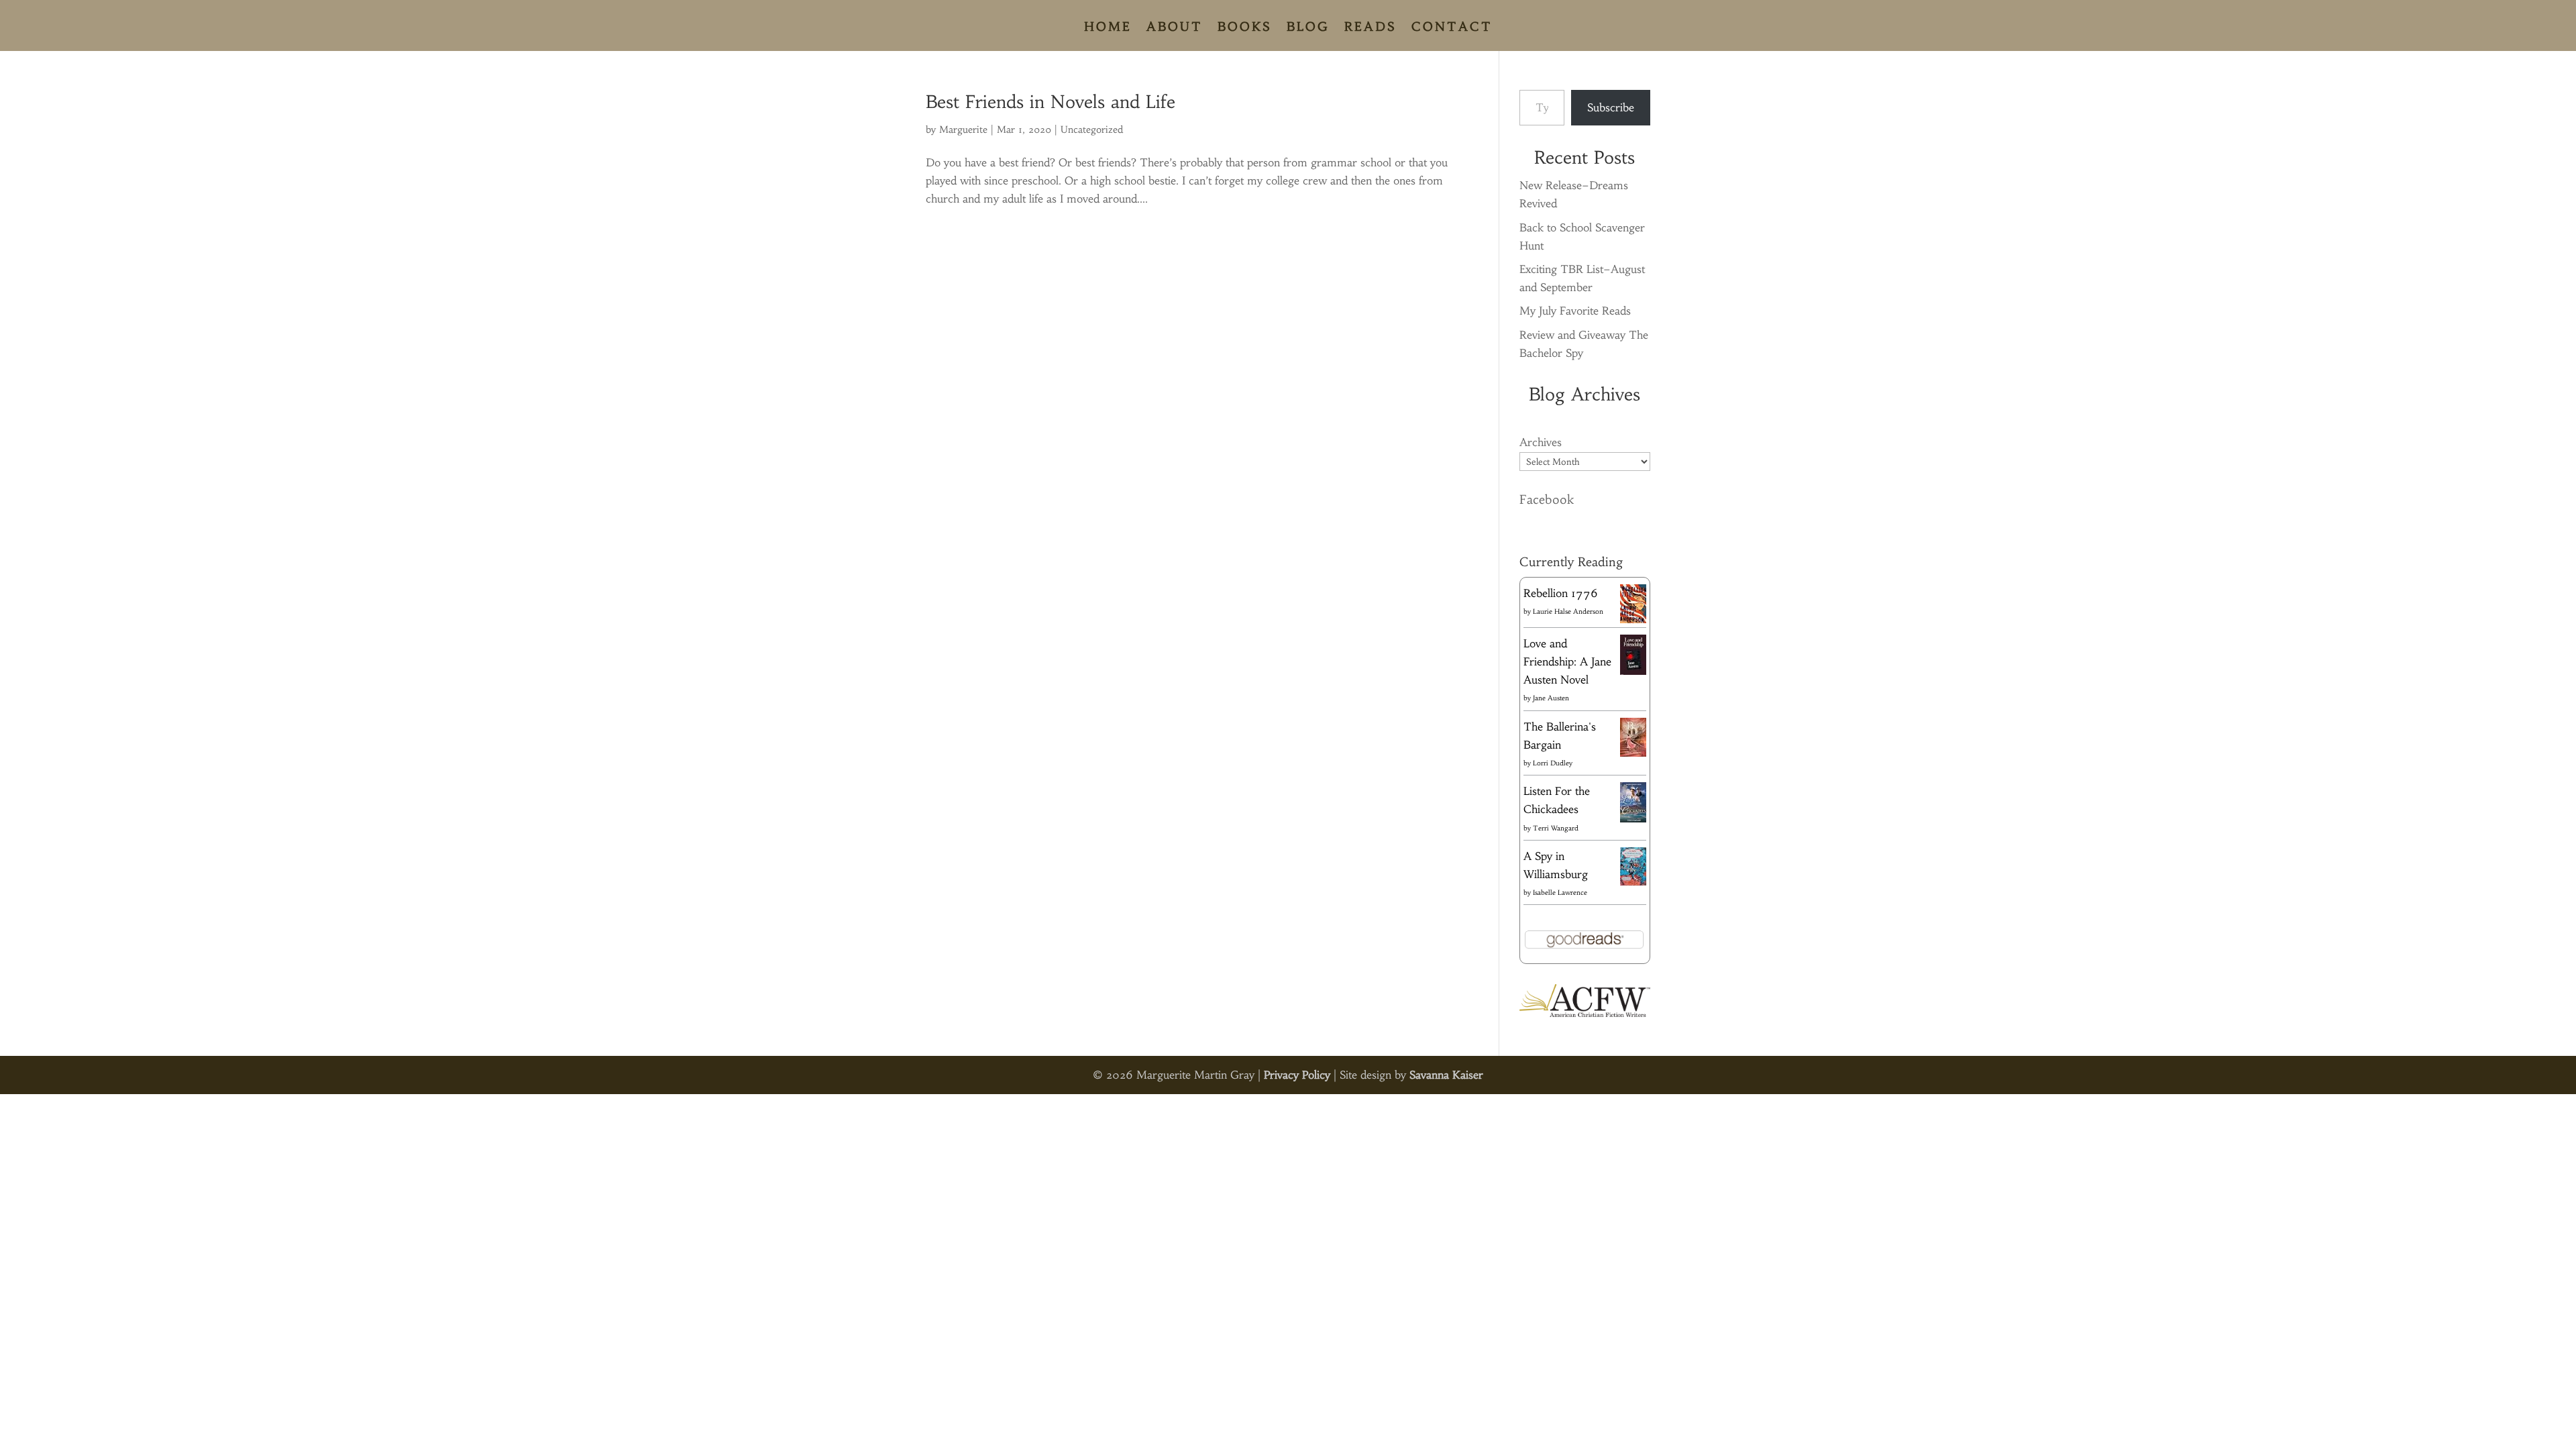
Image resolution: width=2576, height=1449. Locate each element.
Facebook (1547, 499)
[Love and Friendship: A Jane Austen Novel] (1633, 672)
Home (1108, 28)
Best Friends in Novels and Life (1051, 102)
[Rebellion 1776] (1633, 619)
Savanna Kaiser (1446, 1075)
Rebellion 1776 (1561, 593)
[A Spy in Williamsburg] (1633, 881)
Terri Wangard (1556, 828)
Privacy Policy (1297, 1075)
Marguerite (963, 129)
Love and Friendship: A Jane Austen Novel (1567, 661)
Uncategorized (1092, 129)
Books (1245, 28)
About (1175, 28)
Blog (1308, 28)
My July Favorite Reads (1575, 311)
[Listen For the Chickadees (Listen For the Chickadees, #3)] (1633, 820)
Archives (1541, 442)
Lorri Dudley (1553, 763)
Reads (1371, 28)
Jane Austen (1551, 698)
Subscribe (1611, 107)
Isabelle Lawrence (1560, 893)
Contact (1452, 28)
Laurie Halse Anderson (1568, 611)
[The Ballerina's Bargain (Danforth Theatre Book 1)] (1633, 753)
